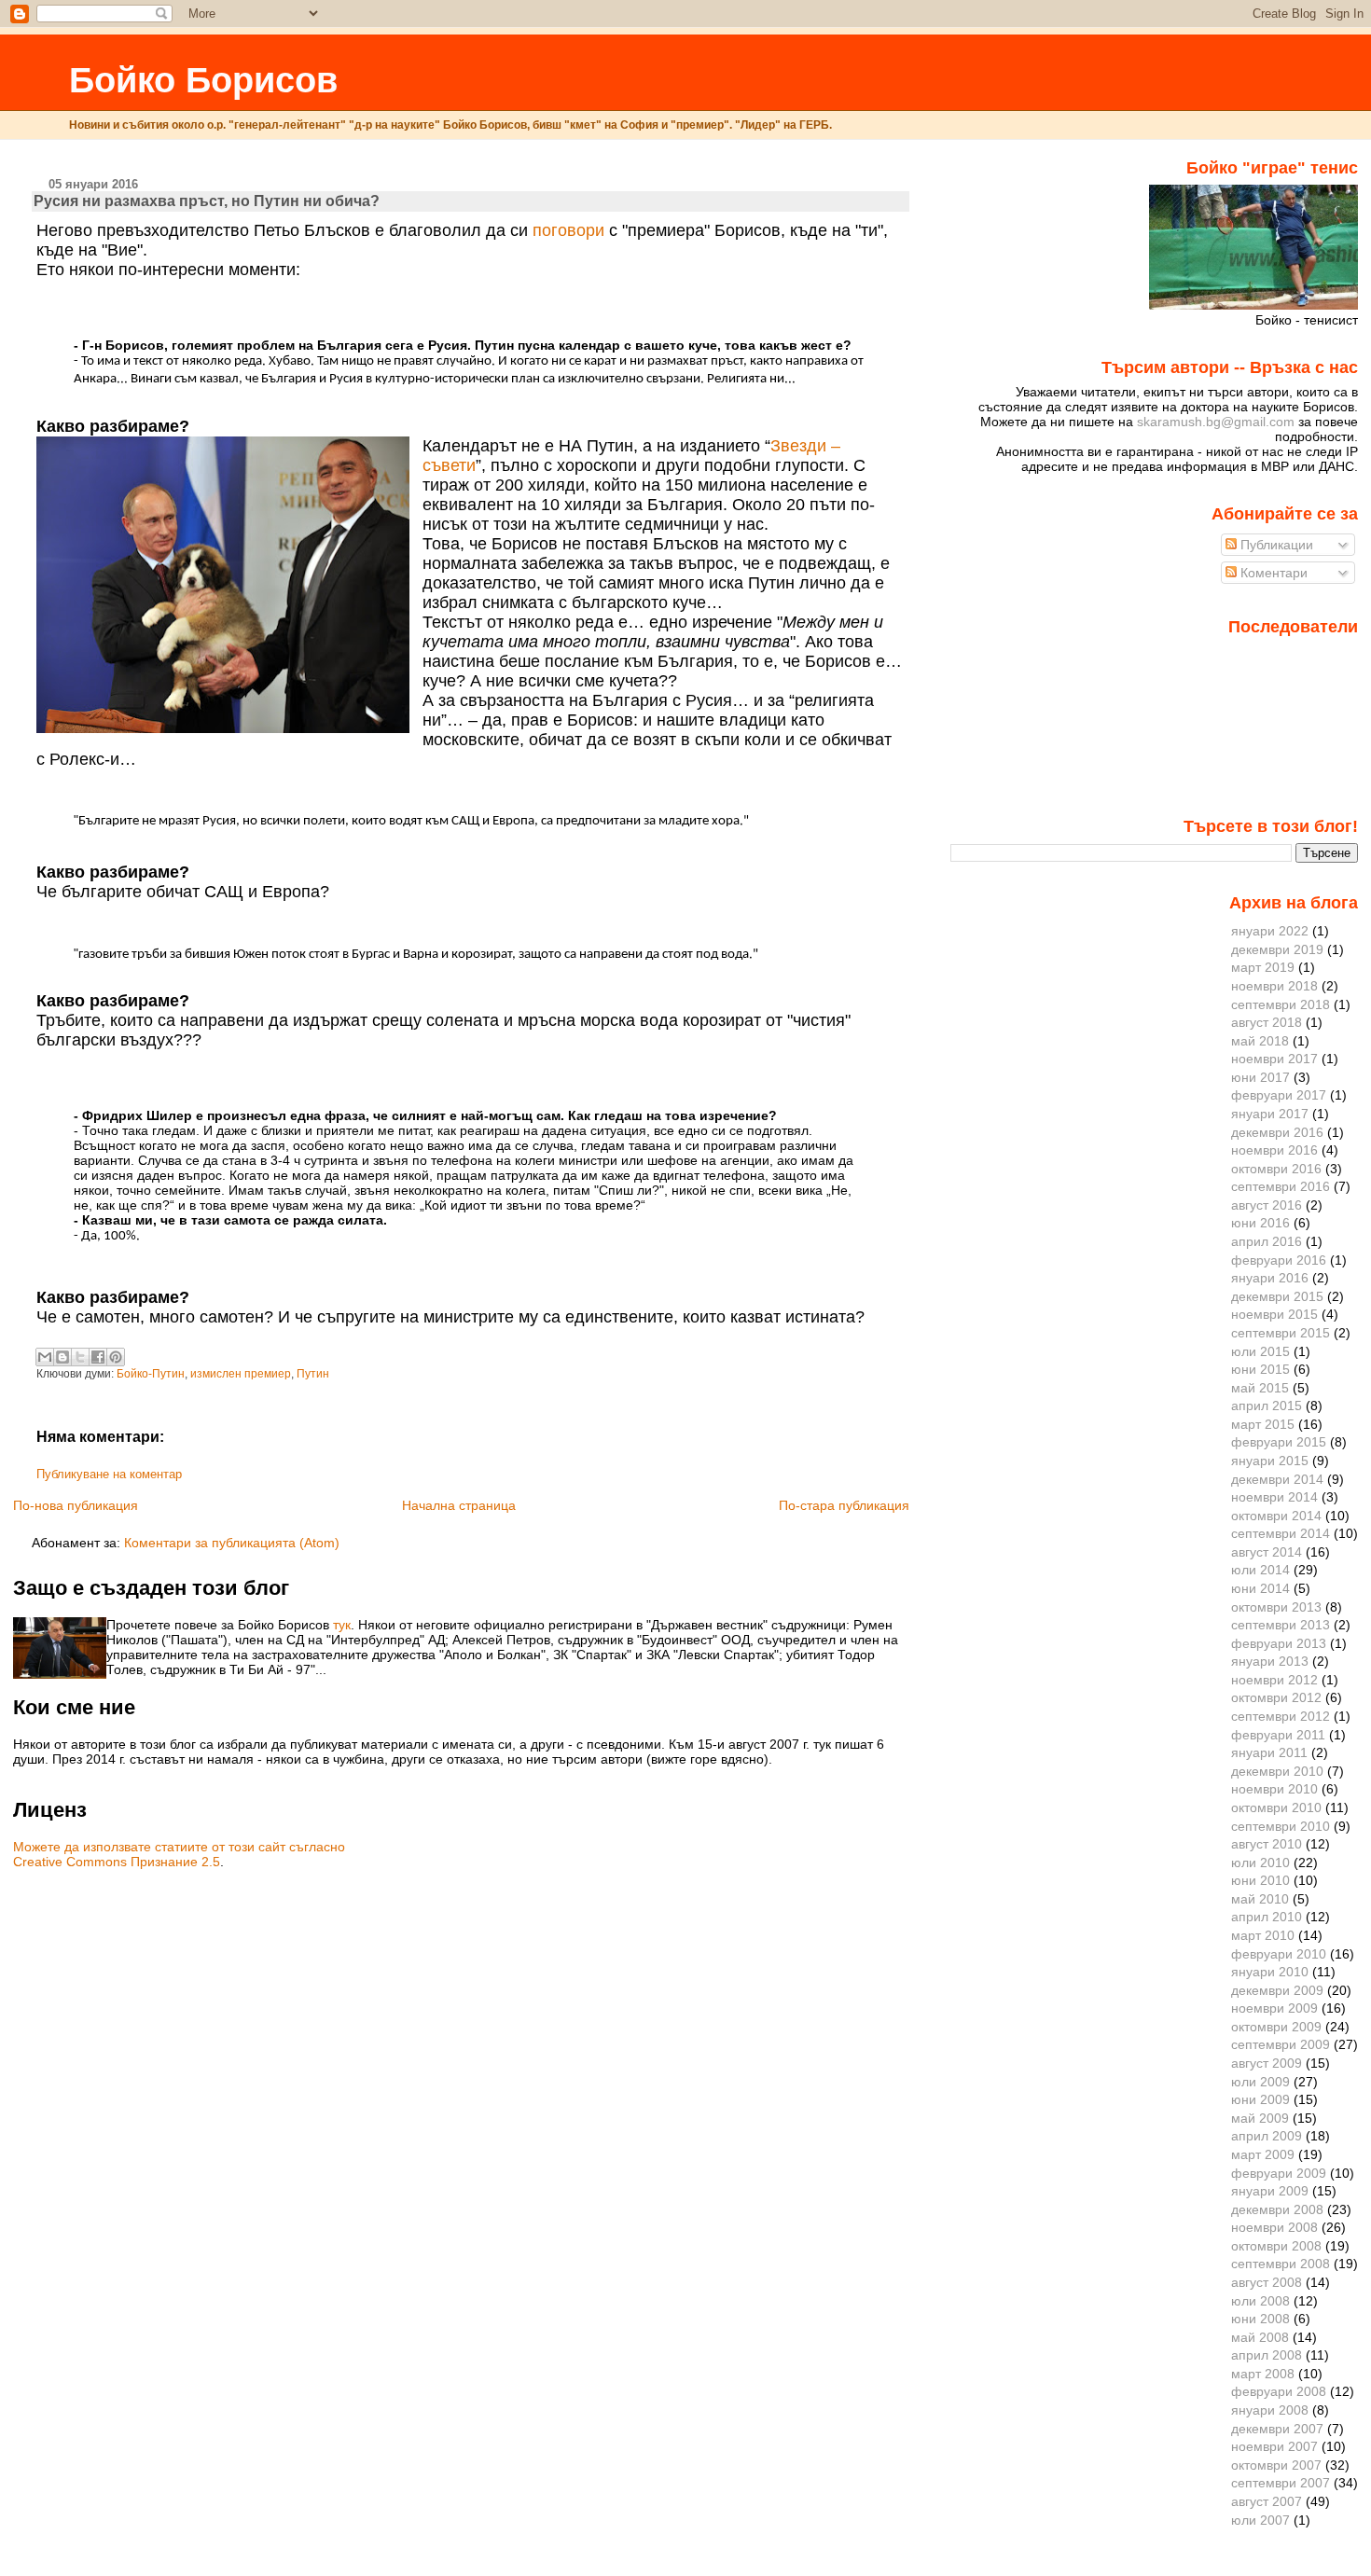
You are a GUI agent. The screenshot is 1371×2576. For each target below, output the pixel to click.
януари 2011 (1269, 1752)
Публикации (1275, 545)
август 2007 (1267, 2501)
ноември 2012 (1274, 1680)
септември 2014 (1281, 1533)
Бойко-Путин (151, 1374)
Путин (313, 1374)
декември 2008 (1277, 2209)
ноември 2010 (1274, 1789)
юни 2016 (1260, 1223)
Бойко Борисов (203, 80)
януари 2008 (1270, 2410)
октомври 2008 (1276, 2246)
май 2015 (1260, 1388)
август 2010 (1267, 1844)
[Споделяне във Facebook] (98, 1357)
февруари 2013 (1279, 1643)
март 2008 (1263, 2374)
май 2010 (1260, 1899)
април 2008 (1267, 2355)
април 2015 (1267, 1406)
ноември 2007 (1274, 2446)
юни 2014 (1260, 1588)
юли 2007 (1260, 2520)
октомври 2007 (1276, 2465)
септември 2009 (1281, 2044)
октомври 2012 (1276, 1697)
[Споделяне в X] (80, 1357)
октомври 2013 (1276, 1607)
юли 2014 (1260, 1570)
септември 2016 (1281, 1186)
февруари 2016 (1279, 1260)
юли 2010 (1260, 1863)
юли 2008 (1260, 2301)
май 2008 (1260, 2337)
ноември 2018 (1274, 986)
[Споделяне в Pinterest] (116, 1357)
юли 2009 (1260, 2082)
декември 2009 (1277, 1990)
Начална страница (459, 1505)
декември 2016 (1277, 1132)
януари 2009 (1270, 2191)
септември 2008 (1281, 2264)
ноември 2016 (1274, 1150)
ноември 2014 (1274, 1497)
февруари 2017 (1279, 1095)
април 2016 (1267, 1241)
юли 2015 (1260, 1351)
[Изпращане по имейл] (45, 1357)
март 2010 (1263, 1935)
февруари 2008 (1279, 2391)
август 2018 (1267, 1022)
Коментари (1272, 573)
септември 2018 (1281, 1004)
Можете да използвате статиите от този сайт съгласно (179, 1847)
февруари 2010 (1279, 1954)
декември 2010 (1277, 1771)
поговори (568, 230)
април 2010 (1267, 1917)
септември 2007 (1281, 2483)
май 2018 (1260, 1041)
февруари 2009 (1279, 2173)
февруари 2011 (1278, 1735)
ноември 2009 (1274, 2008)
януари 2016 (1270, 1278)
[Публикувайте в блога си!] (62, 1357)
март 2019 (1263, 967)
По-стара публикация (844, 1505)
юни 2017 (1260, 1077)
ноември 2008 (1274, 2227)
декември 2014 (1277, 1479)
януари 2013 (1270, 1661)
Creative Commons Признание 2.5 (117, 1862)
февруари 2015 (1279, 1442)
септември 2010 (1281, 1826)
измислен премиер (241, 1374)
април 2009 (1267, 2136)
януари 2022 (1270, 931)
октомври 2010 (1276, 1807)
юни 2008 (1260, 2319)
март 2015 (1263, 1424)
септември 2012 (1281, 1716)
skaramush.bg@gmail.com (1216, 422)
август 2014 (1267, 1552)
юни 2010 (1260, 1880)
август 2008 (1267, 2282)
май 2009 (1260, 2118)
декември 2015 (1277, 1296)
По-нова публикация (76, 1505)
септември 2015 (1281, 1333)
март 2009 (1263, 2154)
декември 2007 (1277, 2429)
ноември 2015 (1274, 1314)
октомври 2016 (1276, 1169)
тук (342, 1625)
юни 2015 (1260, 1369)
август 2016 (1267, 1205)
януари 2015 (1270, 1461)
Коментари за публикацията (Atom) (232, 1543)
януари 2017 (1270, 1114)
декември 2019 (1277, 949)
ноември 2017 (1274, 1059)
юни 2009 (1260, 2099)
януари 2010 (1270, 1972)
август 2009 (1267, 2063)
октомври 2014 (1276, 1516)
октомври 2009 (1276, 2027)
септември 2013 (1281, 1625)
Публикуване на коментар (109, 1475)
